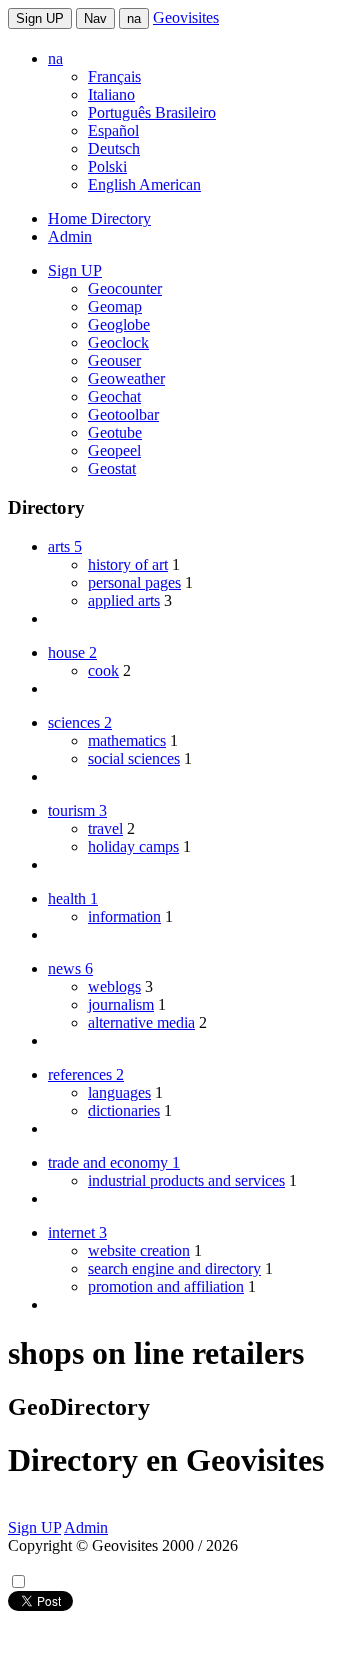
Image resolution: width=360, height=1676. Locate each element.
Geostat (112, 468)
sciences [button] (80, 722)
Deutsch (114, 148)
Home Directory (99, 218)
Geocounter (125, 288)
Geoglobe (119, 324)
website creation (139, 1250)
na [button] (55, 58)
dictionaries (124, 1110)
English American (144, 184)
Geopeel (114, 450)
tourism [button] (77, 810)
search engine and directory (174, 1268)
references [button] (86, 1074)
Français (114, 76)
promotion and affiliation (166, 1286)
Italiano (111, 94)
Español (113, 130)
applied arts (124, 600)
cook (103, 670)
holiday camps (133, 846)
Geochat (114, 396)
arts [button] (65, 546)
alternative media (141, 1022)
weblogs (114, 986)
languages (119, 1092)
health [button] (73, 898)
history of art (128, 564)
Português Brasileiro (152, 112)
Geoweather (126, 378)
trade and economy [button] (114, 1162)
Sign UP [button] (75, 270)
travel (105, 828)
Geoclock (118, 342)
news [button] (70, 968)
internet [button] (77, 1232)
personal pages (134, 582)
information (124, 916)
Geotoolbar (123, 414)
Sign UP (40, 18)
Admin (70, 236)
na (134, 18)
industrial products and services (186, 1180)
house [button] (72, 652)
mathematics (127, 740)
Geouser (114, 360)
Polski (107, 166)
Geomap (115, 306)
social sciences (134, 758)
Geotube (115, 432)
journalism (121, 1004)
